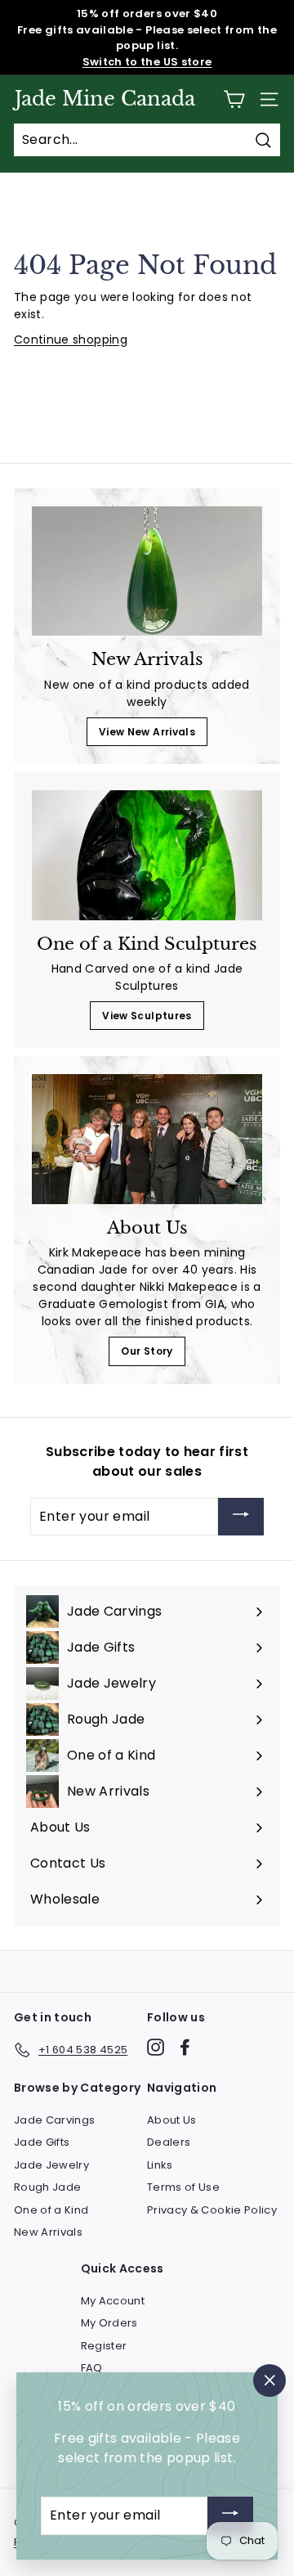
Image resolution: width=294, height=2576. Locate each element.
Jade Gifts (42, 2142)
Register (104, 2346)
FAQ (92, 2368)
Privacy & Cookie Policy (212, 2210)
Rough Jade (48, 2187)
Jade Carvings (55, 2120)
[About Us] (147, 1139)
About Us (172, 2120)
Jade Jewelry (51, 2165)
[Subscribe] (241, 1517)
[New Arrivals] (147, 571)
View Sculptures (147, 1016)
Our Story (147, 1351)
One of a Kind (51, 2210)
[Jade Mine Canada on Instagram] (156, 2047)
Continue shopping (71, 339)
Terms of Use (183, 2187)
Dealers (169, 2142)
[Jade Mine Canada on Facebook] (185, 2047)
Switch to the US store (147, 62)
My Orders (109, 2323)
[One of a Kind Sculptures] (147, 855)
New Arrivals (48, 2232)
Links (160, 2165)
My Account (113, 2301)
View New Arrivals (147, 732)
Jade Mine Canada (105, 99)
